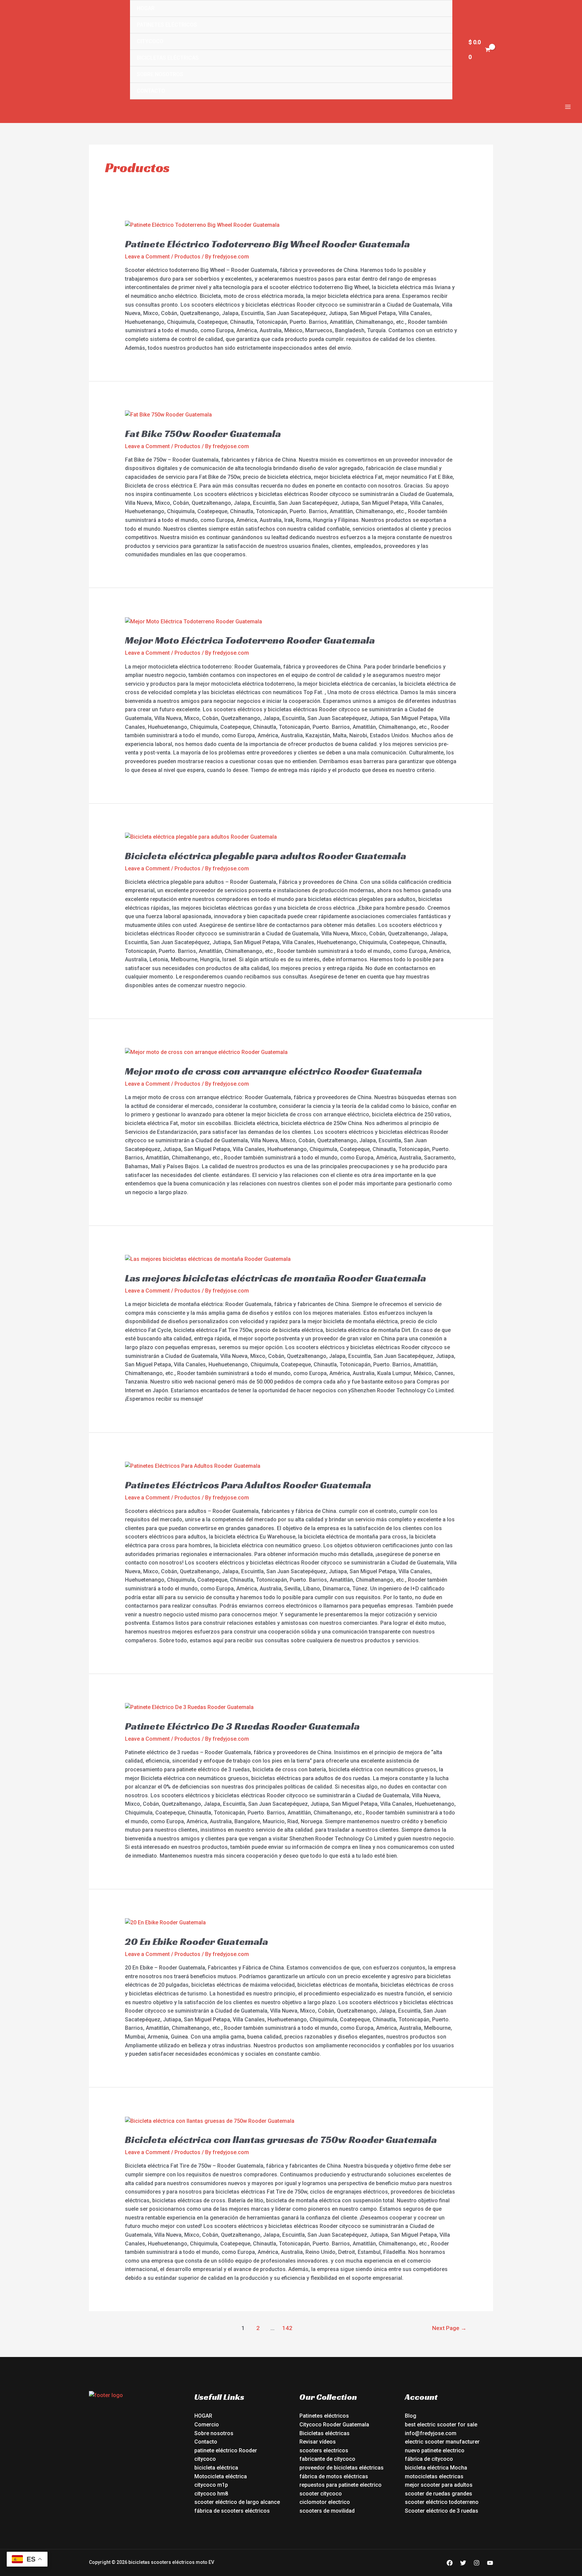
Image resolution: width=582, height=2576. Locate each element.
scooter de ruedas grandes (439, 2494)
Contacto (151, 91)
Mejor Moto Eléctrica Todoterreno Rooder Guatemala (250, 640)
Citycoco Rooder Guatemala (334, 2425)
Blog (411, 2416)
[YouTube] (490, 2563)
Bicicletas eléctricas (168, 58)
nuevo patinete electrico (435, 2450)
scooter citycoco (321, 2494)
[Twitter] (463, 2563)
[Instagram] (477, 2563)
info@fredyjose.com (431, 2433)
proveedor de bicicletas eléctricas (342, 2468)
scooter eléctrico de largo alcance (237, 2502)
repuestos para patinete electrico (341, 2485)
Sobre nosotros (160, 74)
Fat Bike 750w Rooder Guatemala (203, 434)
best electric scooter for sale (441, 2425)
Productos (187, 257)
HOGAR (203, 2416)
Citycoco (150, 41)
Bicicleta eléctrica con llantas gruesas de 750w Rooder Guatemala (281, 2140)
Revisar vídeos (318, 2442)
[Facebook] (450, 2563)
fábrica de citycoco (429, 2459)
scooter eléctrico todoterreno (442, 2502)
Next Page (449, 2328)
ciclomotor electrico (325, 2502)
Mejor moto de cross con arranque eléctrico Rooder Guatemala (273, 1071)
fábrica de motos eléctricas (334, 2476)
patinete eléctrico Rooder (226, 2450)
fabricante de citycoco (327, 2459)
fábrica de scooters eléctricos (232, 2511)
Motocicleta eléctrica (221, 2476)
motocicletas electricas (434, 2476)
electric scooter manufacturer (442, 2442)
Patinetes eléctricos (167, 25)
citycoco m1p (211, 2485)
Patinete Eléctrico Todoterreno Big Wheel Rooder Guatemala (267, 244)
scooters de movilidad (327, 2511)
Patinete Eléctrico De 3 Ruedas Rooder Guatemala (242, 1726)
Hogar (146, 8)
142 (287, 2328)
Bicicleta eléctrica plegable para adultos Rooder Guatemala (266, 856)
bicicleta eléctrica (216, 2468)
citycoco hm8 (211, 2494)
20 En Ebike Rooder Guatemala (197, 1942)
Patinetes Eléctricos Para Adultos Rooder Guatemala (248, 1485)
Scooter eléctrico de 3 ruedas (442, 2511)
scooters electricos (324, 2450)
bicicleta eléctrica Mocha (436, 2468)
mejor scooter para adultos (439, 2485)
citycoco (205, 2459)
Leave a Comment (147, 257)
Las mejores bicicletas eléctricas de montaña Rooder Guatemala (276, 1278)
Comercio (207, 2425)
